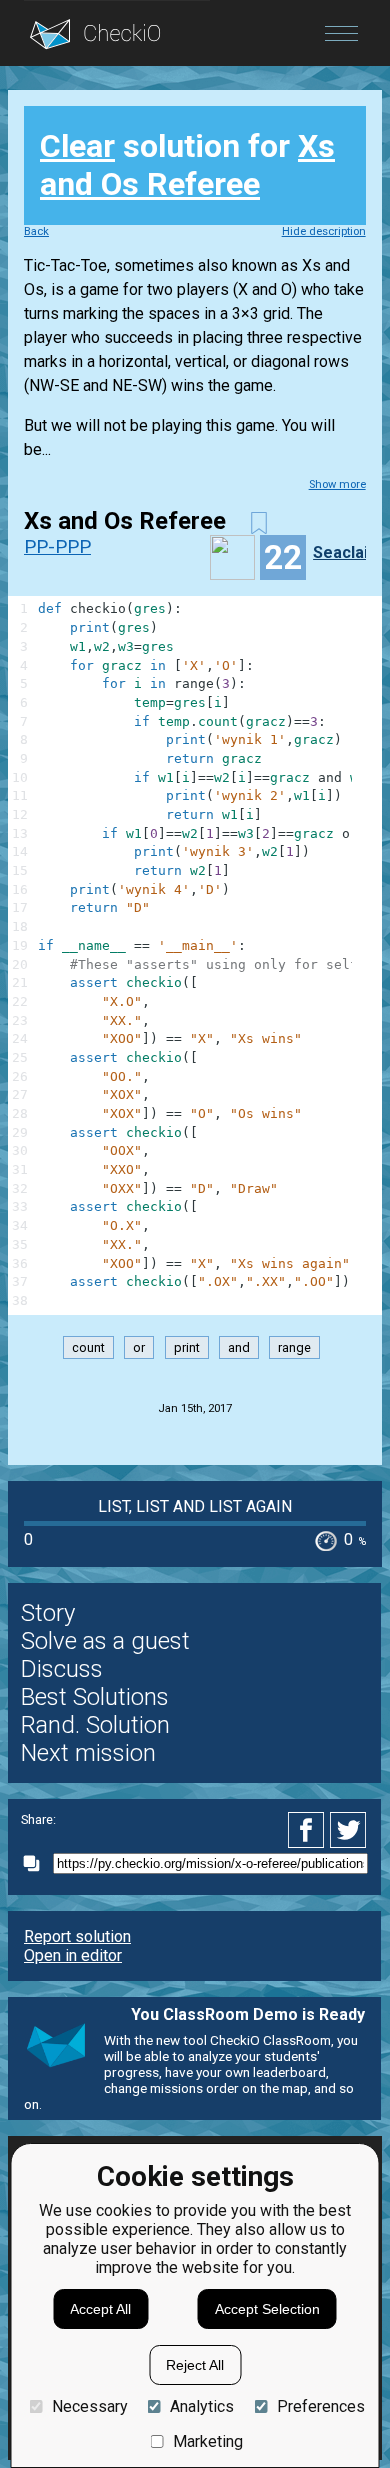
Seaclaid (345, 552)
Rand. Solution (95, 1725)
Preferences (320, 2406)
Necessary (89, 2406)
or (139, 1347)
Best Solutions (95, 1697)
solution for (187, 165)
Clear (77, 146)
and (239, 1347)
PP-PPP (57, 546)
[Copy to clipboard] (37, 1863)
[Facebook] (309, 1830)
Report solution (77, 1936)
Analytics (202, 2406)
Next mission (88, 1753)
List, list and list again (195, 1506)
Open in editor (73, 1955)
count (88, 1347)
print (187, 1347)
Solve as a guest (105, 1641)
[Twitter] (349, 1830)
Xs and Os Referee (187, 165)
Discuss (62, 1669)
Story (48, 1613)
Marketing (208, 2441)
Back (36, 231)
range (294, 1347)
